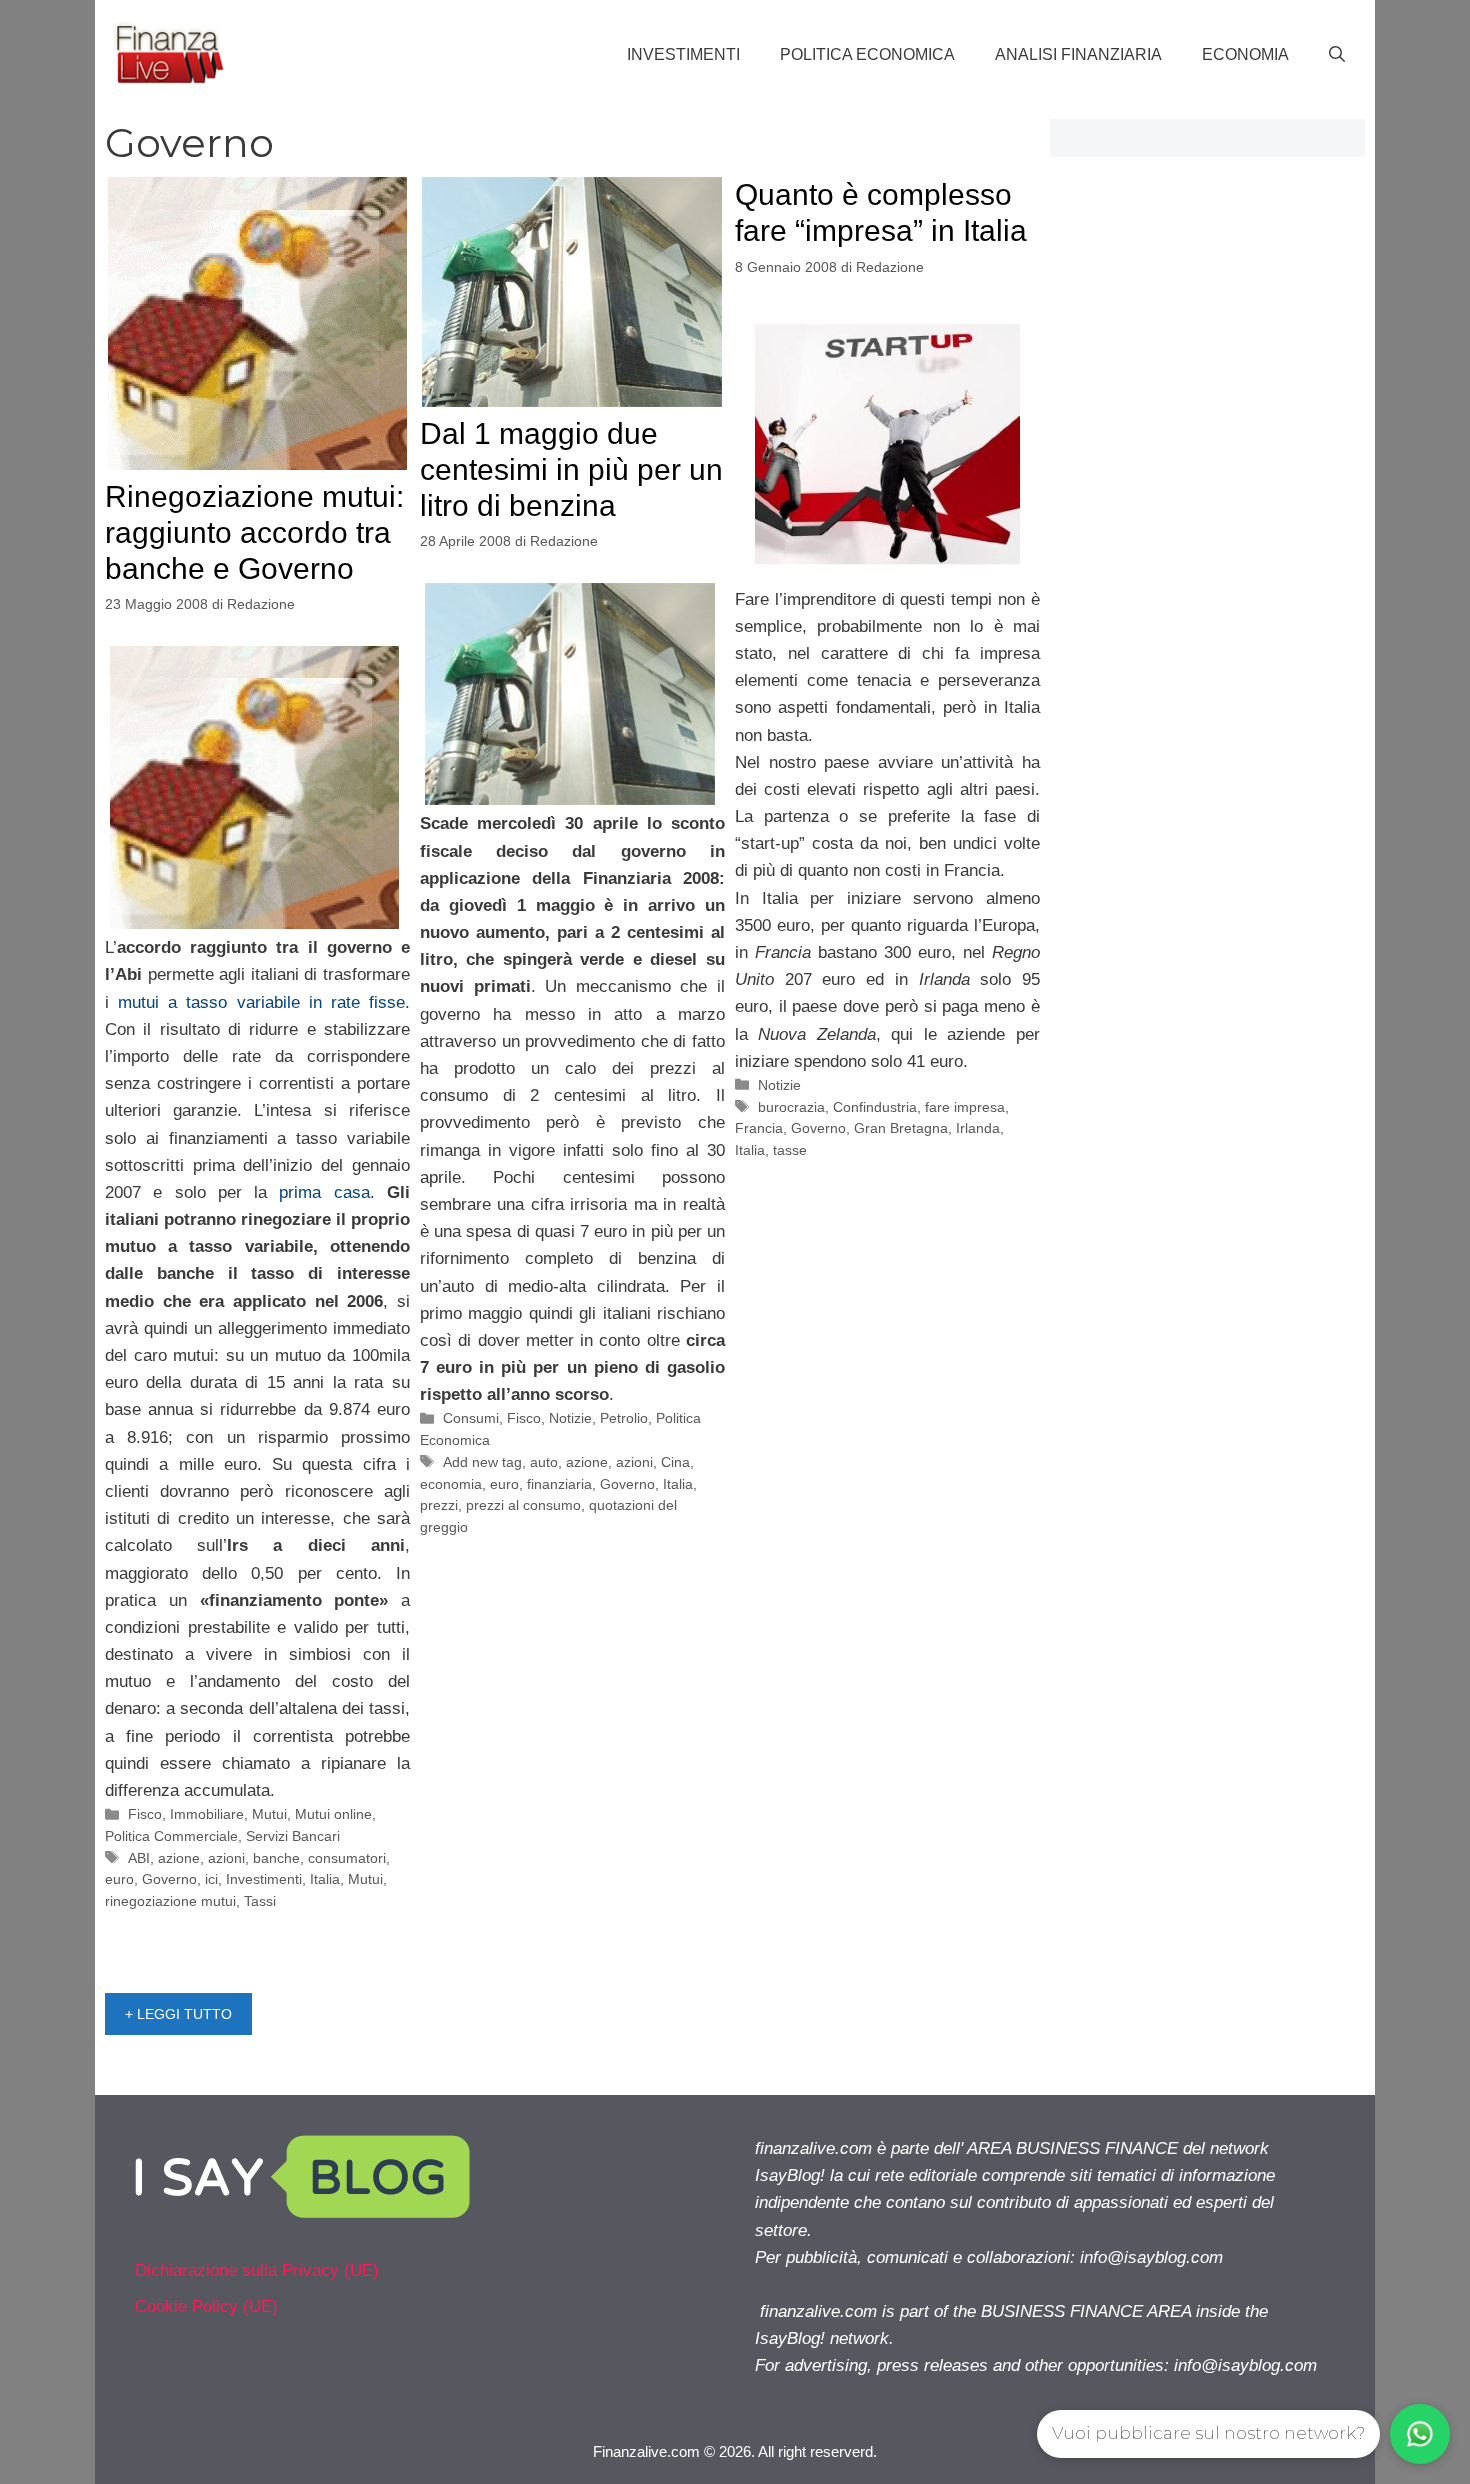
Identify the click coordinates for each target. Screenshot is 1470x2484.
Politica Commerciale (171, 1836)
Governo (169, 1879)
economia (451, 1484)
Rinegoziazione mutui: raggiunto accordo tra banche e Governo (254, 532)
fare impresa (965, 1107)
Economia (1245, 54)
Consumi (471, 1418)
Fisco (145, 1814)
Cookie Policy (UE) (206, 2306)
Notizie (570, 1418)
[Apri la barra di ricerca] (1337, 55)
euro (119, 1879)
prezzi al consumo (523, 1505)
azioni (226, 1858)
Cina (675, 1462)
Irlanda (978, 1128)
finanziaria (559, 1484)
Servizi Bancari (293, 1836)
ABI (139, 1858)
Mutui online (333, 1814)
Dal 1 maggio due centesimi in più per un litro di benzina (571, 469)
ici (211, 1879)
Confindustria (875, 1107)
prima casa (324, 1192)
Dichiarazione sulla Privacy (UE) (257, 2270)
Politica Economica (867, 54)
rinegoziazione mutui (170, 1901)
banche (276, 1858)
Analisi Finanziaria (1078, 54)
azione (179, 1858)
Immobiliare (207, 1814)
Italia (325, 1879)
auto (544, 1462)
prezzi (439, 1505)
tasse (790, 1150)
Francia (759, 1128)
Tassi (260, 1901)
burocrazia (791, 1107)
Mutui (269, 1814)
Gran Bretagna (901, 1128)
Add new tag (482, 1462)
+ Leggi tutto (178, 2014)
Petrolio (624, 1418)
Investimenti (683, 54)
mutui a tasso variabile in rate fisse (261, 1002)
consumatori (347, 1858)
